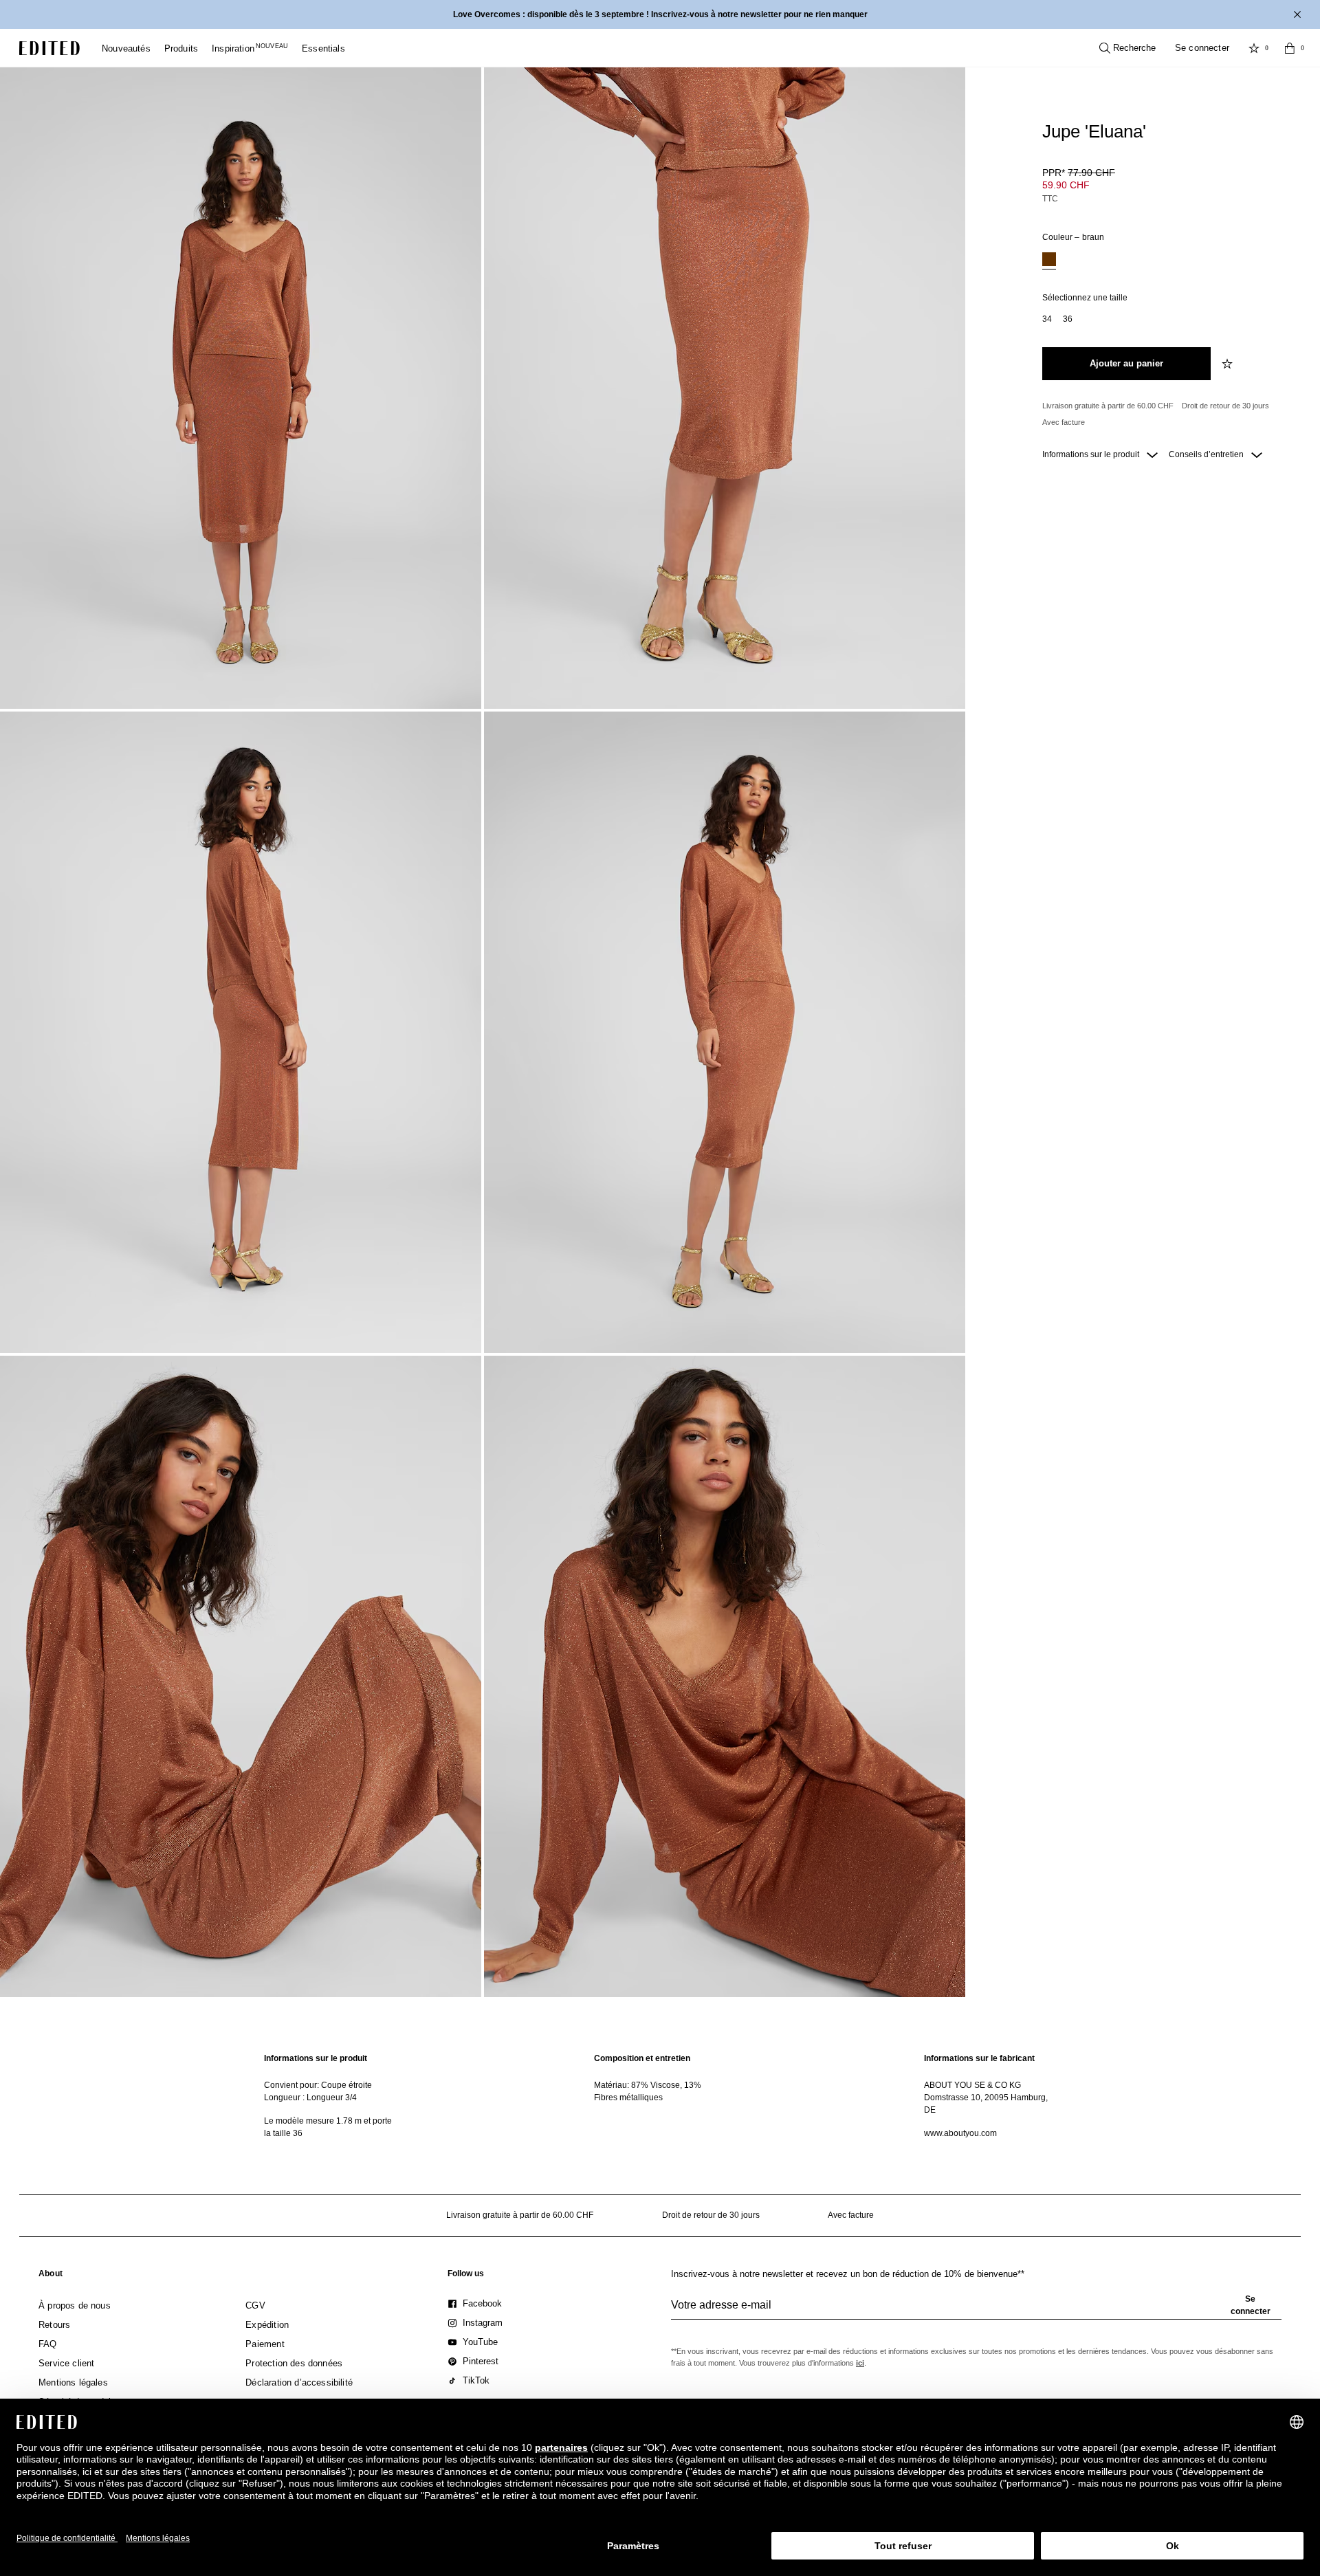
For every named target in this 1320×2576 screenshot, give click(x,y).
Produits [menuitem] (181, 48)
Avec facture (1064, 422)
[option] (1049, 261)
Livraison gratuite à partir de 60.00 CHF (1108, 406)
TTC (1050, 199)
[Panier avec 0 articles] (1290, 48)
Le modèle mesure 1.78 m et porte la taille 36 (328, 2127)
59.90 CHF (1066, 185)
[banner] (660, 14)
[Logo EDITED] (49, 48)
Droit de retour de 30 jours (1225, 406)
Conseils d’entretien (1207, 454)
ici (860, 2363)
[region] (330, 2096)
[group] (976, 2311)
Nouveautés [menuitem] (126, 48)
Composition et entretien (642, 2058)
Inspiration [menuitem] (250, 48)
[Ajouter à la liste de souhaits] (1229, 364)
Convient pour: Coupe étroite (318, 2085)
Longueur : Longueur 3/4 (310, 2098)
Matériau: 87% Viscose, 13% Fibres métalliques (648, 2091)
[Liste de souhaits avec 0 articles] (1254, 48)
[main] (660, 2096)
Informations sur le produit (1092, 454)
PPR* (1079, 173)
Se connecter (1202, 48)
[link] (51, 2276)
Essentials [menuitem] (323, 48)
